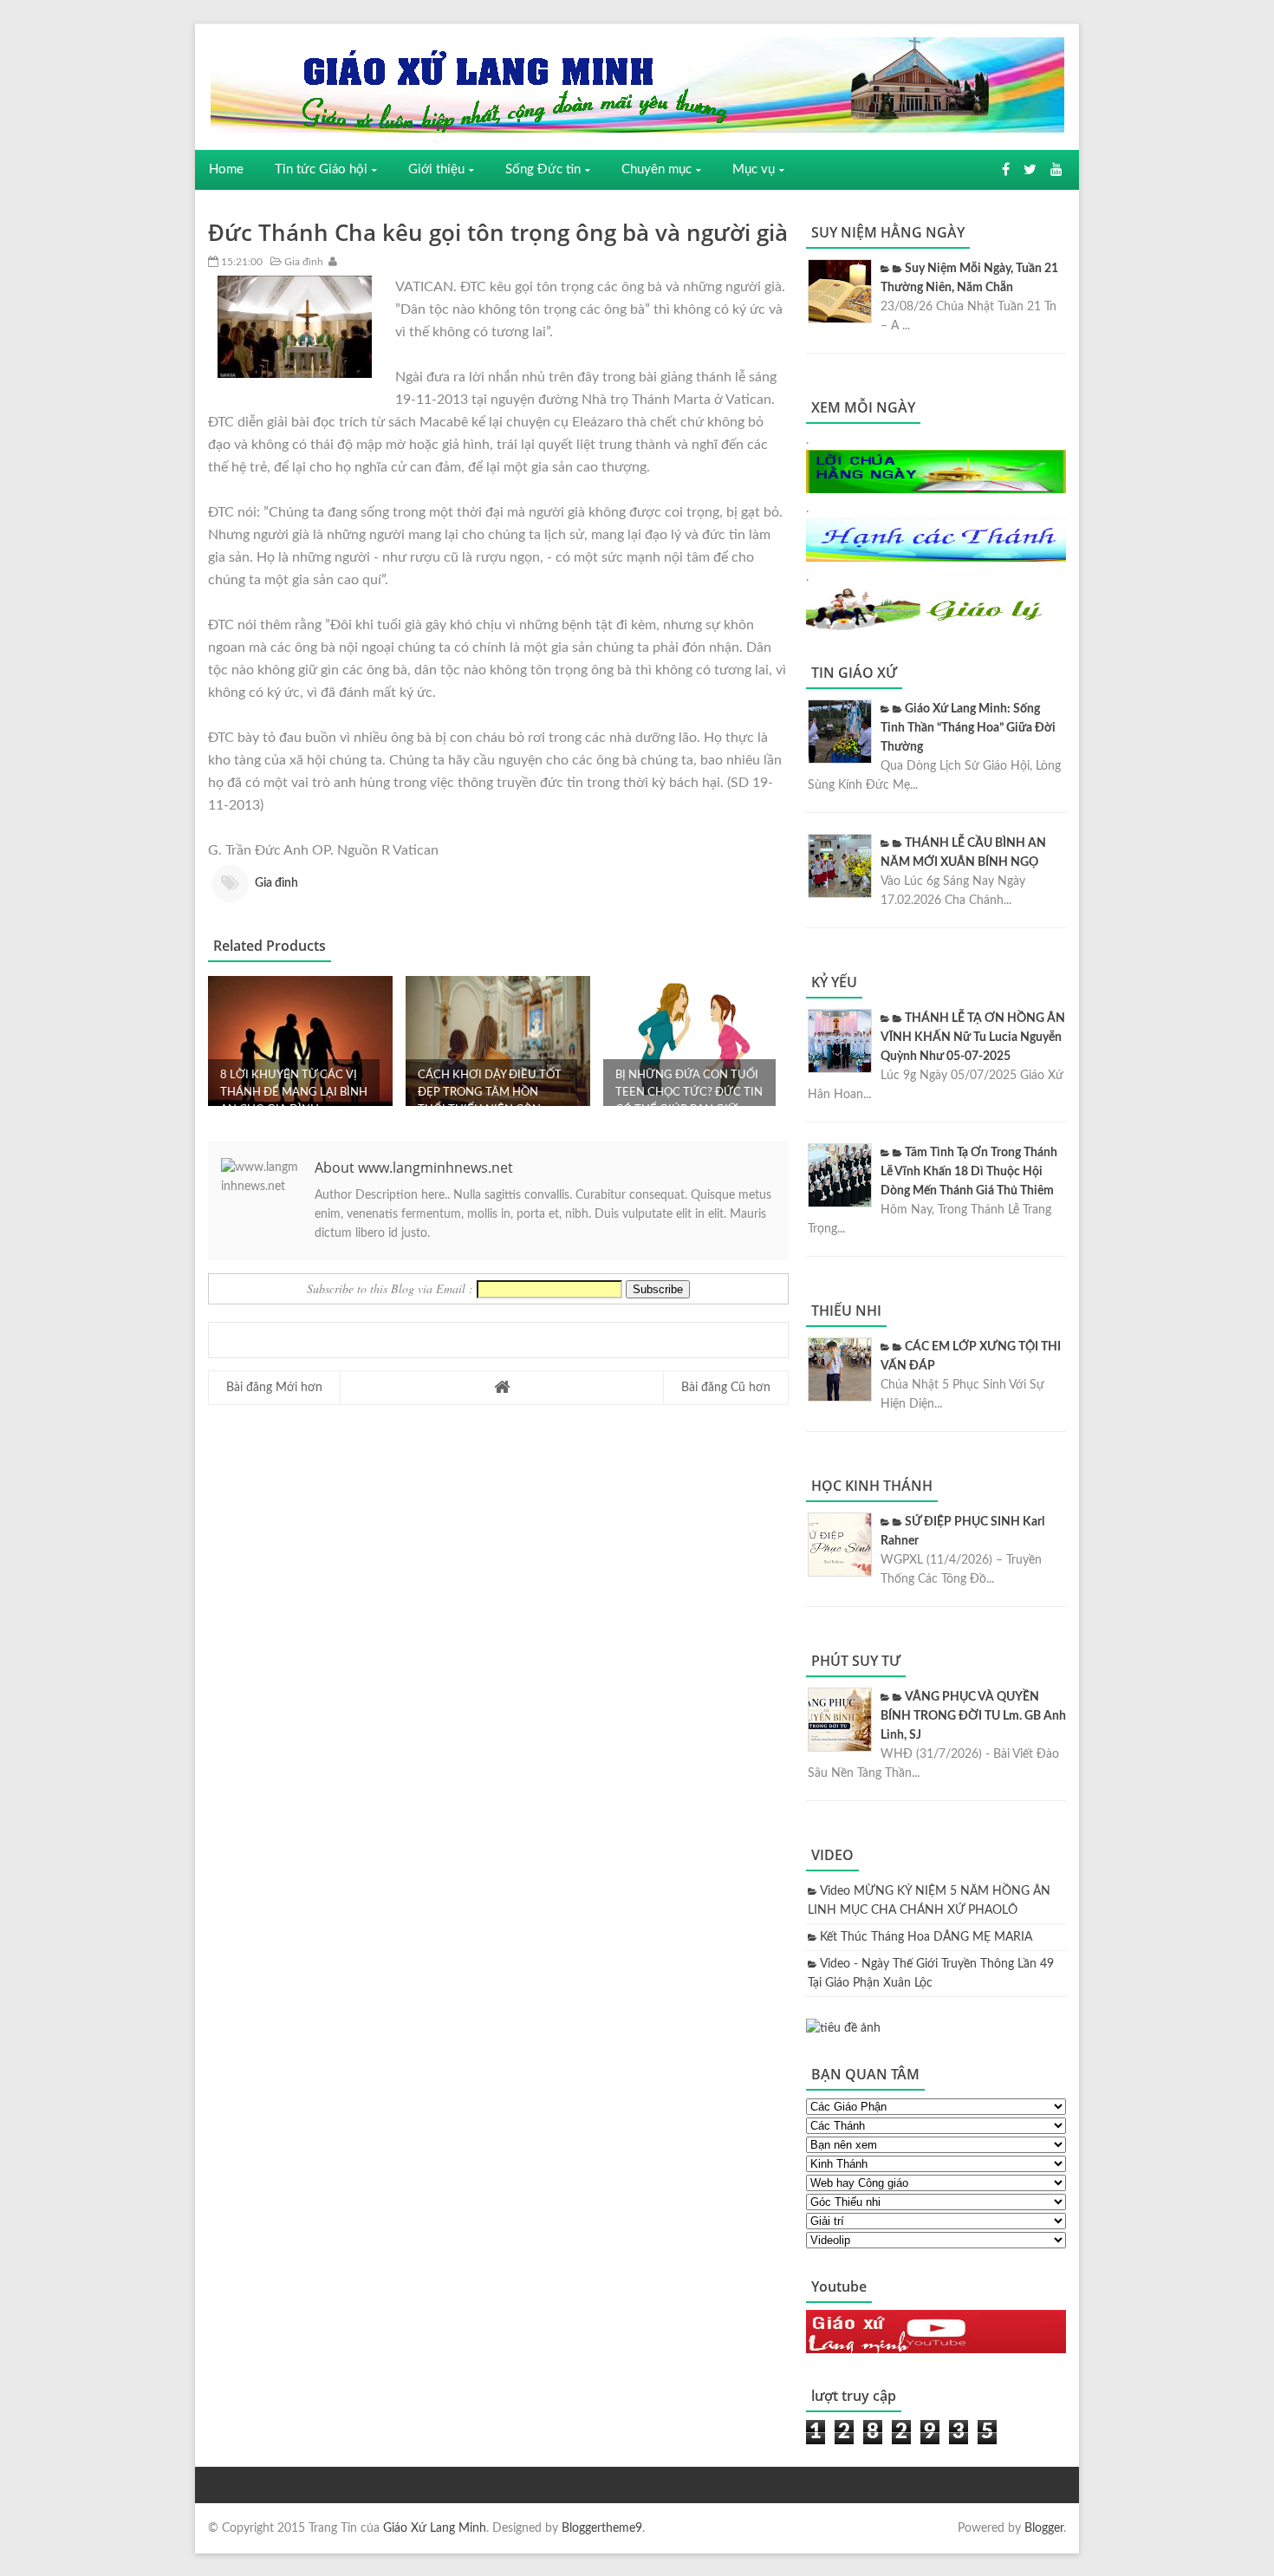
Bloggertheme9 (602, 2528)
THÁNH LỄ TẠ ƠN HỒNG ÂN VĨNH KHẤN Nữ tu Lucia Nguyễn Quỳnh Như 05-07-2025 (973, 1038)
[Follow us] (1030, 170)
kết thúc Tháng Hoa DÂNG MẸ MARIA (926, 1937)
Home (226, 169)
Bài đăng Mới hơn (274, 1388)
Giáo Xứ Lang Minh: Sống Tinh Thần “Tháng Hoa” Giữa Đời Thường (968, 728)
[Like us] (1006, 170)
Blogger (1044, 2528)
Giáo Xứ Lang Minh (435, 2528)
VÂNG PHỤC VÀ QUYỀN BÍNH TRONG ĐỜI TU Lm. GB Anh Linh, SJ (973, 1716)
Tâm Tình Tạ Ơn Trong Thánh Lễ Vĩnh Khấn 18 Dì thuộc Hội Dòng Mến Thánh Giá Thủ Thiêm (969, 1172)
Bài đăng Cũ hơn (726, 1388)
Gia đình (302, 262)
